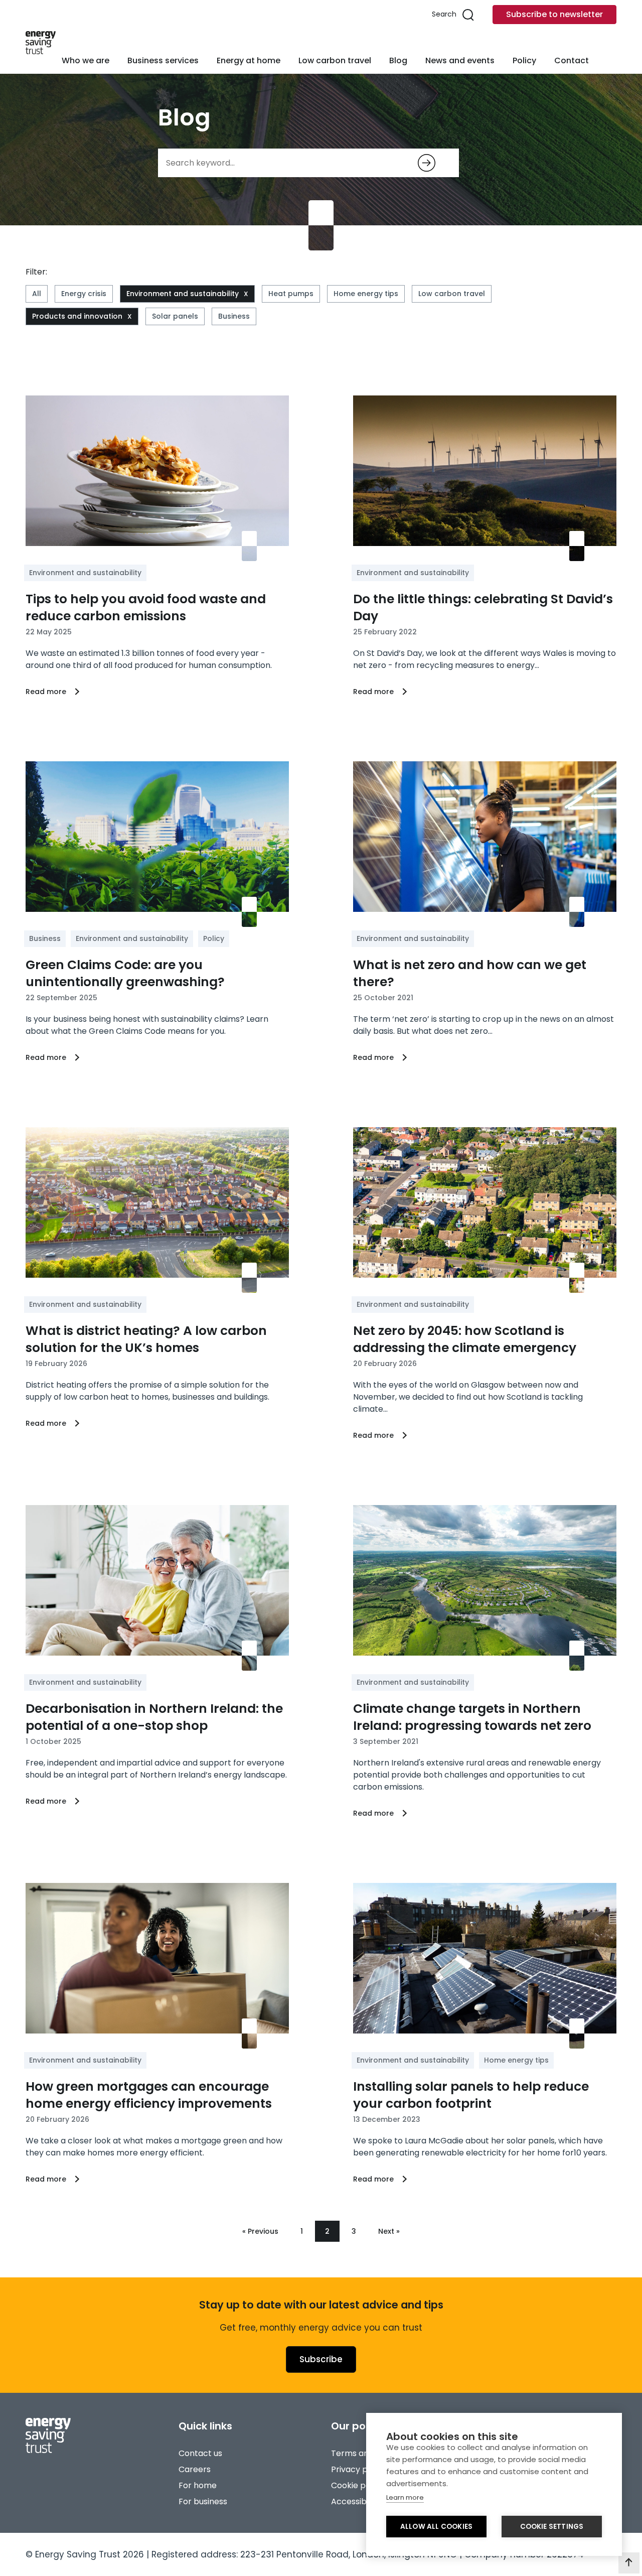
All (37, 294)
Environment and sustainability (183, 294)
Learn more (405, 2497)
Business (234, 316)
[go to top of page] (629, 2563)
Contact (572, 60)
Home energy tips (366, 294)
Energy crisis (84, 294)
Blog (398, 60)
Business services (163, 60)
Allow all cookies (436, 2527)
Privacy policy (358, 2469)
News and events (460, 60)
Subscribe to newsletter (554, 14)
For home (198, 2485)
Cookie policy (357, 2485)
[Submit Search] (427, 163)
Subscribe (321, 2359)
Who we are (86, 60)
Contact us (200, 2453)
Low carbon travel (335, 60)
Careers (195, 2469)
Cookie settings (552, 2527)
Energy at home (249, 60)
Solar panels (175, 316)
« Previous (260, 2231)
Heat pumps (291, 294)
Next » (389, 2231)
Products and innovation (77, 316)
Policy (524, 60)
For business (203, 2501)
